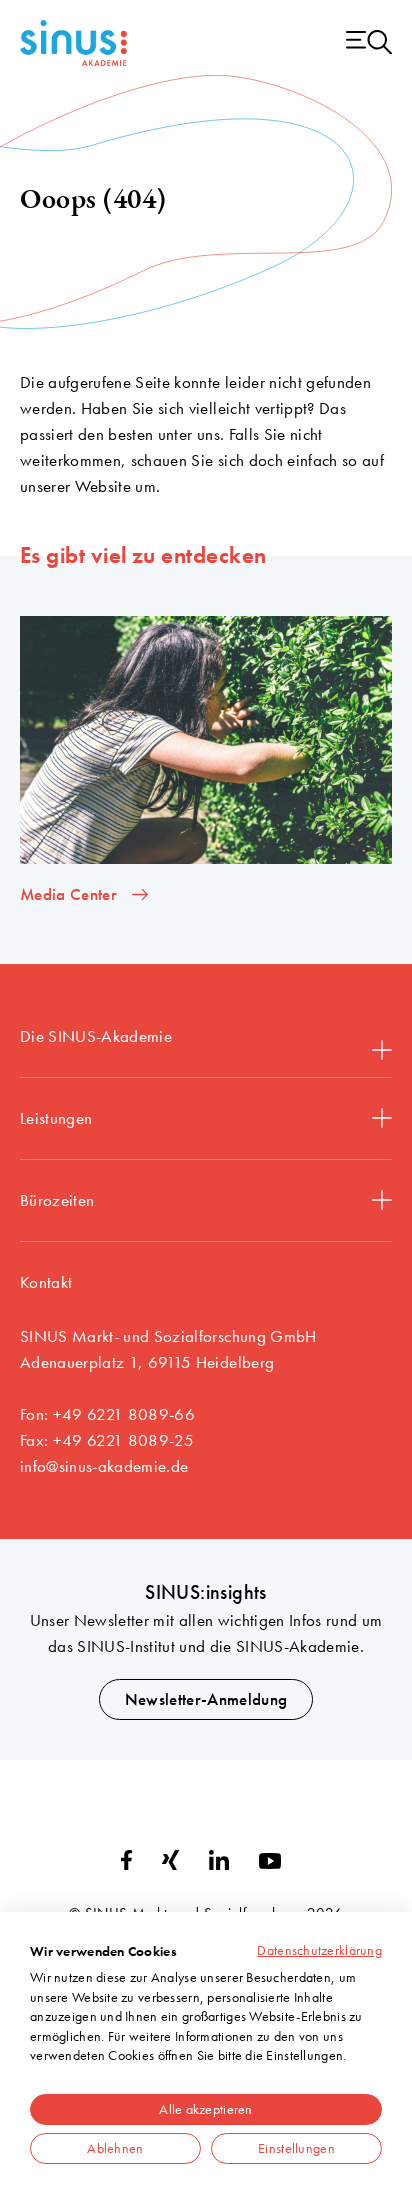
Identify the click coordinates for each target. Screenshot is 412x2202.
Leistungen (56, 1118)
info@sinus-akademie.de (104, 1466)
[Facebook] (126, 1864)
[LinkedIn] (219, 1864)
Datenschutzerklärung (319, 1950)
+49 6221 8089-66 (124, 1414)
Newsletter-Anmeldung (206, 1699)
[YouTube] (270, 1863)
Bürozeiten (57, 1200)
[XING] (170, 1864)
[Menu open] (369, 43)
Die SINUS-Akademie (96, 1036)
